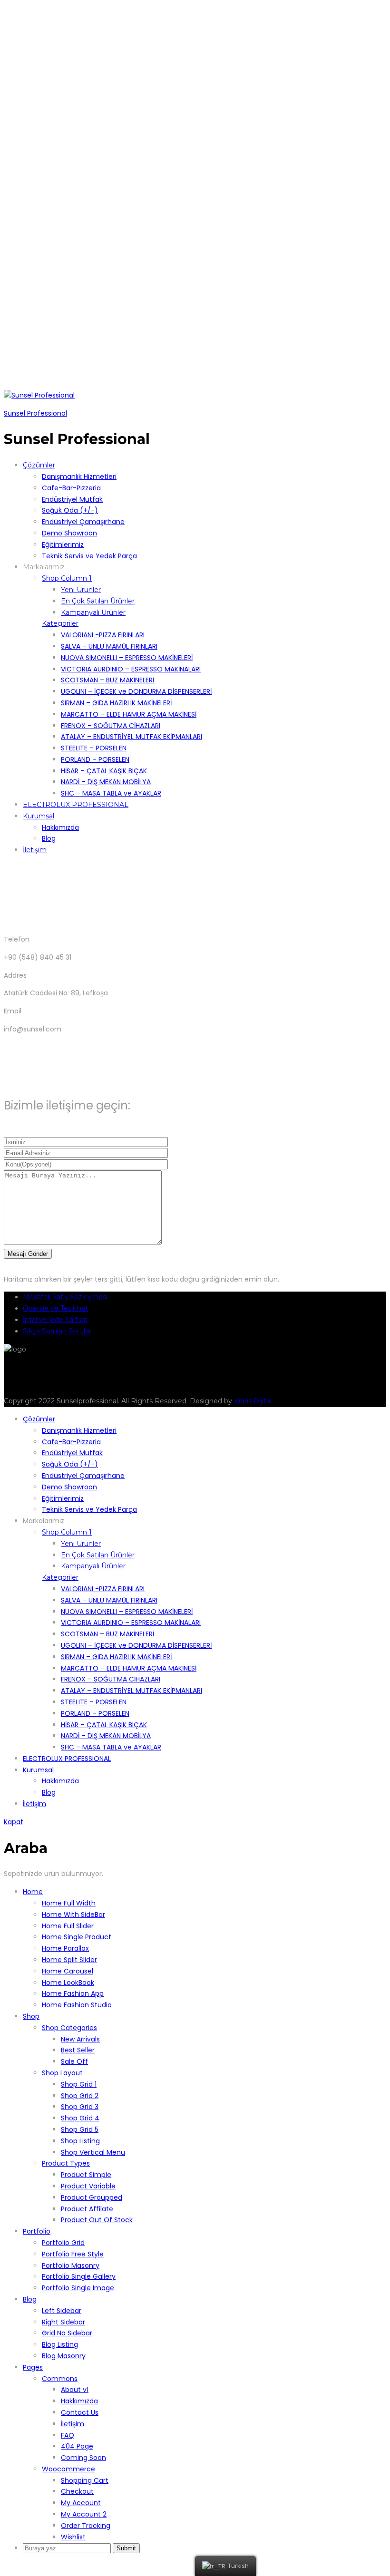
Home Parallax (65, 1948)
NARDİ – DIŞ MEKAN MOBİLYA (106, 782)
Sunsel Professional (35, 413)
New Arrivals (80, 2039)
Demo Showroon (69, 533)
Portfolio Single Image (78, 2288)
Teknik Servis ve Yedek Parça (89, 556)
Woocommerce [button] (68, 2469)
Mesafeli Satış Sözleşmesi (65, 1297)
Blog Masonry (64, 2356)
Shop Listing (80, 2141)
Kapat (14, 1822)
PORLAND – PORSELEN (95, 759)
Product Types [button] (66, 2163)
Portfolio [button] (37, 2231)
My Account (81, 2503)
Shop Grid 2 (80, 2096)
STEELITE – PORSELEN (94, 748)
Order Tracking (86, 2526)
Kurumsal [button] (39, 816)
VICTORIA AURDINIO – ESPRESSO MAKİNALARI (131, 669)
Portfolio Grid (63, 2243)
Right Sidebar (63, 2322)
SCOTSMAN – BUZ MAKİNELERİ (107, 680)
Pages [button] (33, 2367)
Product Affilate (87, 2209)
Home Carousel (68, 1971)
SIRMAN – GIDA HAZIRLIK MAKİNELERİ (116, 703)
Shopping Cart (85, 2480)
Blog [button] (30, 2299)
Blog (49, 838)
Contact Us (80, 2412)
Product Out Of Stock (97, 2220)
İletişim (35, 850)
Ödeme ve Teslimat (55, 1308)
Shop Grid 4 (80, 2118)
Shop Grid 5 (80, 2129)
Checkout (77, 2491)
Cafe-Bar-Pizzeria (71, 488)
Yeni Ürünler (81, 590)
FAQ (68, 2435)
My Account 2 (84, 2514)
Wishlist (73, 2537)
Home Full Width (69, 1903)
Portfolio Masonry (71, 2265)
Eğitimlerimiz (63, 544)
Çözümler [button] (39, 465)
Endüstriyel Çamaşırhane (83, 522)
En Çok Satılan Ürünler (98, 601)
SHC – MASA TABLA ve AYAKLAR (111, 793)
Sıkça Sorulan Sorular (57, 1331)
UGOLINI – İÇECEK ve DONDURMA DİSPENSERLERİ (136, 691)
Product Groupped (92, 2197)
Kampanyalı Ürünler (93, 612)
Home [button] (33, 1892)
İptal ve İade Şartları (55, 1320)
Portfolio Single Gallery (79, 2276)
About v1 (75, 2390)
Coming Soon (83, 2458)
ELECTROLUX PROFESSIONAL (76, 805)
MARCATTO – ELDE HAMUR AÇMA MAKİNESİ (129, 714)
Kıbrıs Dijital (253, 1401)
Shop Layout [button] (62, 2073)
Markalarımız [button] (44, 567)
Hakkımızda (60, 827)
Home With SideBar (73, 1915)
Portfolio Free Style (73, 2254)
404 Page (77, 2446)
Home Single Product (77, 1937)
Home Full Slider (68, 1926)
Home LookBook (68, 1983)
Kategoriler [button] (60, 623)
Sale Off (74, 2061)
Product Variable (88, 2186)
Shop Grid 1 (79, 2084)
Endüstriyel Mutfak (72, 499)
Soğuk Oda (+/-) (70, 510)
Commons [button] (60, 2379)
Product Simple (86, 2175)
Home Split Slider (69, 1960)
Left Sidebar (62, 2311)
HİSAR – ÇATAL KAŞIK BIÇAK (104, 771)
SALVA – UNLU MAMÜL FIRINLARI (109, 646)
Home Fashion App (73, 1993)
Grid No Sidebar (67, 2333)
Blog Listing (60, 2344)
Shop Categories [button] (69, 2028)
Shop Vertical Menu (93, 2152)
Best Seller (78, 2050)
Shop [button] (31, 2016)
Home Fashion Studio (77, 2005)
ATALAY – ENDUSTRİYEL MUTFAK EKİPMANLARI (132, 737)
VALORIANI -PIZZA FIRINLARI (103, 635)
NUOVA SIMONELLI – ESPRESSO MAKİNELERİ (127, 658)
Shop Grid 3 (80, 2107)
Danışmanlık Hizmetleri (79, 476)
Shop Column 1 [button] (67, 578)
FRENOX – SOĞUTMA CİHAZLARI (111, 726)
